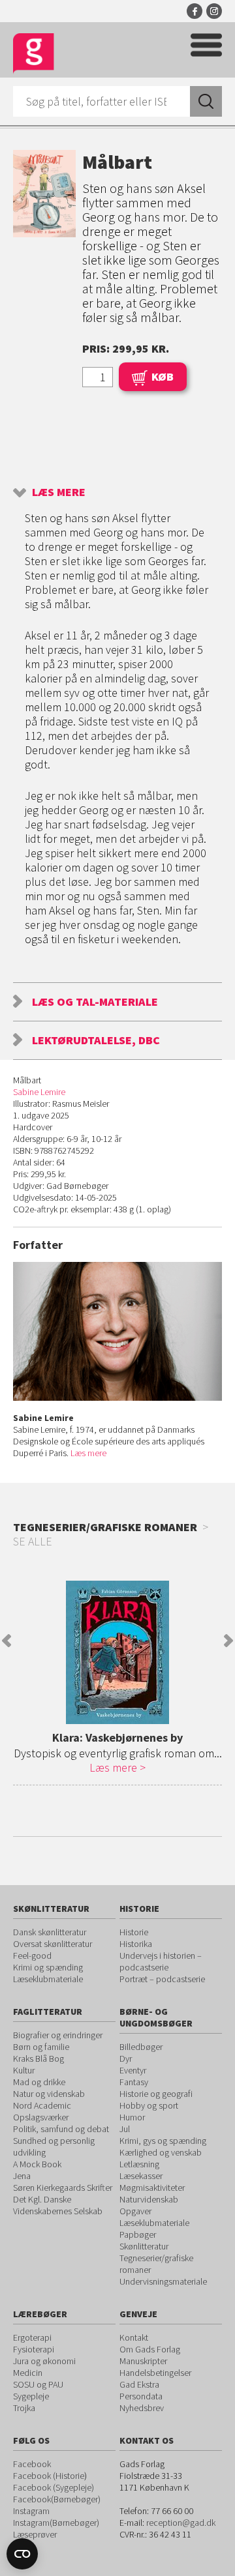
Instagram (214, 11)
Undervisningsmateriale (163, 2281)
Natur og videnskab (49, 2094)
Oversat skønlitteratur (53, 1944)
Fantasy (134, 2082)
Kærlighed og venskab (161, 2152)
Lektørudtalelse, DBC (96, 1040)
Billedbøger (141, 2047)
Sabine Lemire (39, 1092)
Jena (22, 2176)
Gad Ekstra (139, 2384)
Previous (7, 1641)
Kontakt (134, 2337)
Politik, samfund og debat (61, 2129)
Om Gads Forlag (150, 2349)
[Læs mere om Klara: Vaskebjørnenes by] (117, 1652)
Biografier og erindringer (58, 2035)
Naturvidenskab (149, 2199)
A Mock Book (37, 2164)
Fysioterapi (34, 2349)
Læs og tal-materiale (95, 1002)
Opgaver (135, 2211)
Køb (163, 376)
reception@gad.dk (181, 2523)
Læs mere (59, 492)
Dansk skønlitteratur (50, 1932)
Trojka (24, 2408)
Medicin (28, 2373)
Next (228, 1641)
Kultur (24, 2070)
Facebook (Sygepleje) (54, 2487)
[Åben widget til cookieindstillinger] (22, 2554)
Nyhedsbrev (142, 2408)
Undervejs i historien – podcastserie (161, 1961)
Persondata (141, 2396)
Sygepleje (31, 2396)
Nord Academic (42, 2105)
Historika (136, 1944)
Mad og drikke (39, 2082)
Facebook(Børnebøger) (57, 2499)
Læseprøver (35, 2534)
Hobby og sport (149, 2105)
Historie (134, 1932)
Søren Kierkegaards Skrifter (63, 2188)
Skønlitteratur (144, 2246)
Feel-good (32, 1955)
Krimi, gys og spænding (163, 2141)
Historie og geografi (156, 2094)
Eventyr (133, 2070)
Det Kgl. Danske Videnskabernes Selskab (58, 2205)
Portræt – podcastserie (162, 1979)
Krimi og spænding (48, 1967)
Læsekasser (141, 2176)
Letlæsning (139, 2164)
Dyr (126, 2058)
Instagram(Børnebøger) (56, 2523)
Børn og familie (41, 2047)
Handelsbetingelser (155, 2373)
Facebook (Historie (49, 2476)
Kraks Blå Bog (39, 2058)
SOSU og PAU (38, 2384)
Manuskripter (143, 2361)
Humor (132, 2117)
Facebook (195, 11)
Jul (125, 2129)
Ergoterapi (32, 2337)
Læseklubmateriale (48, 1979)
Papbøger (138, 2234)
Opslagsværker (41, 2117)
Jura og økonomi (44, 2361)
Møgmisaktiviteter (152, 2188)
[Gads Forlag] (34, 54)
